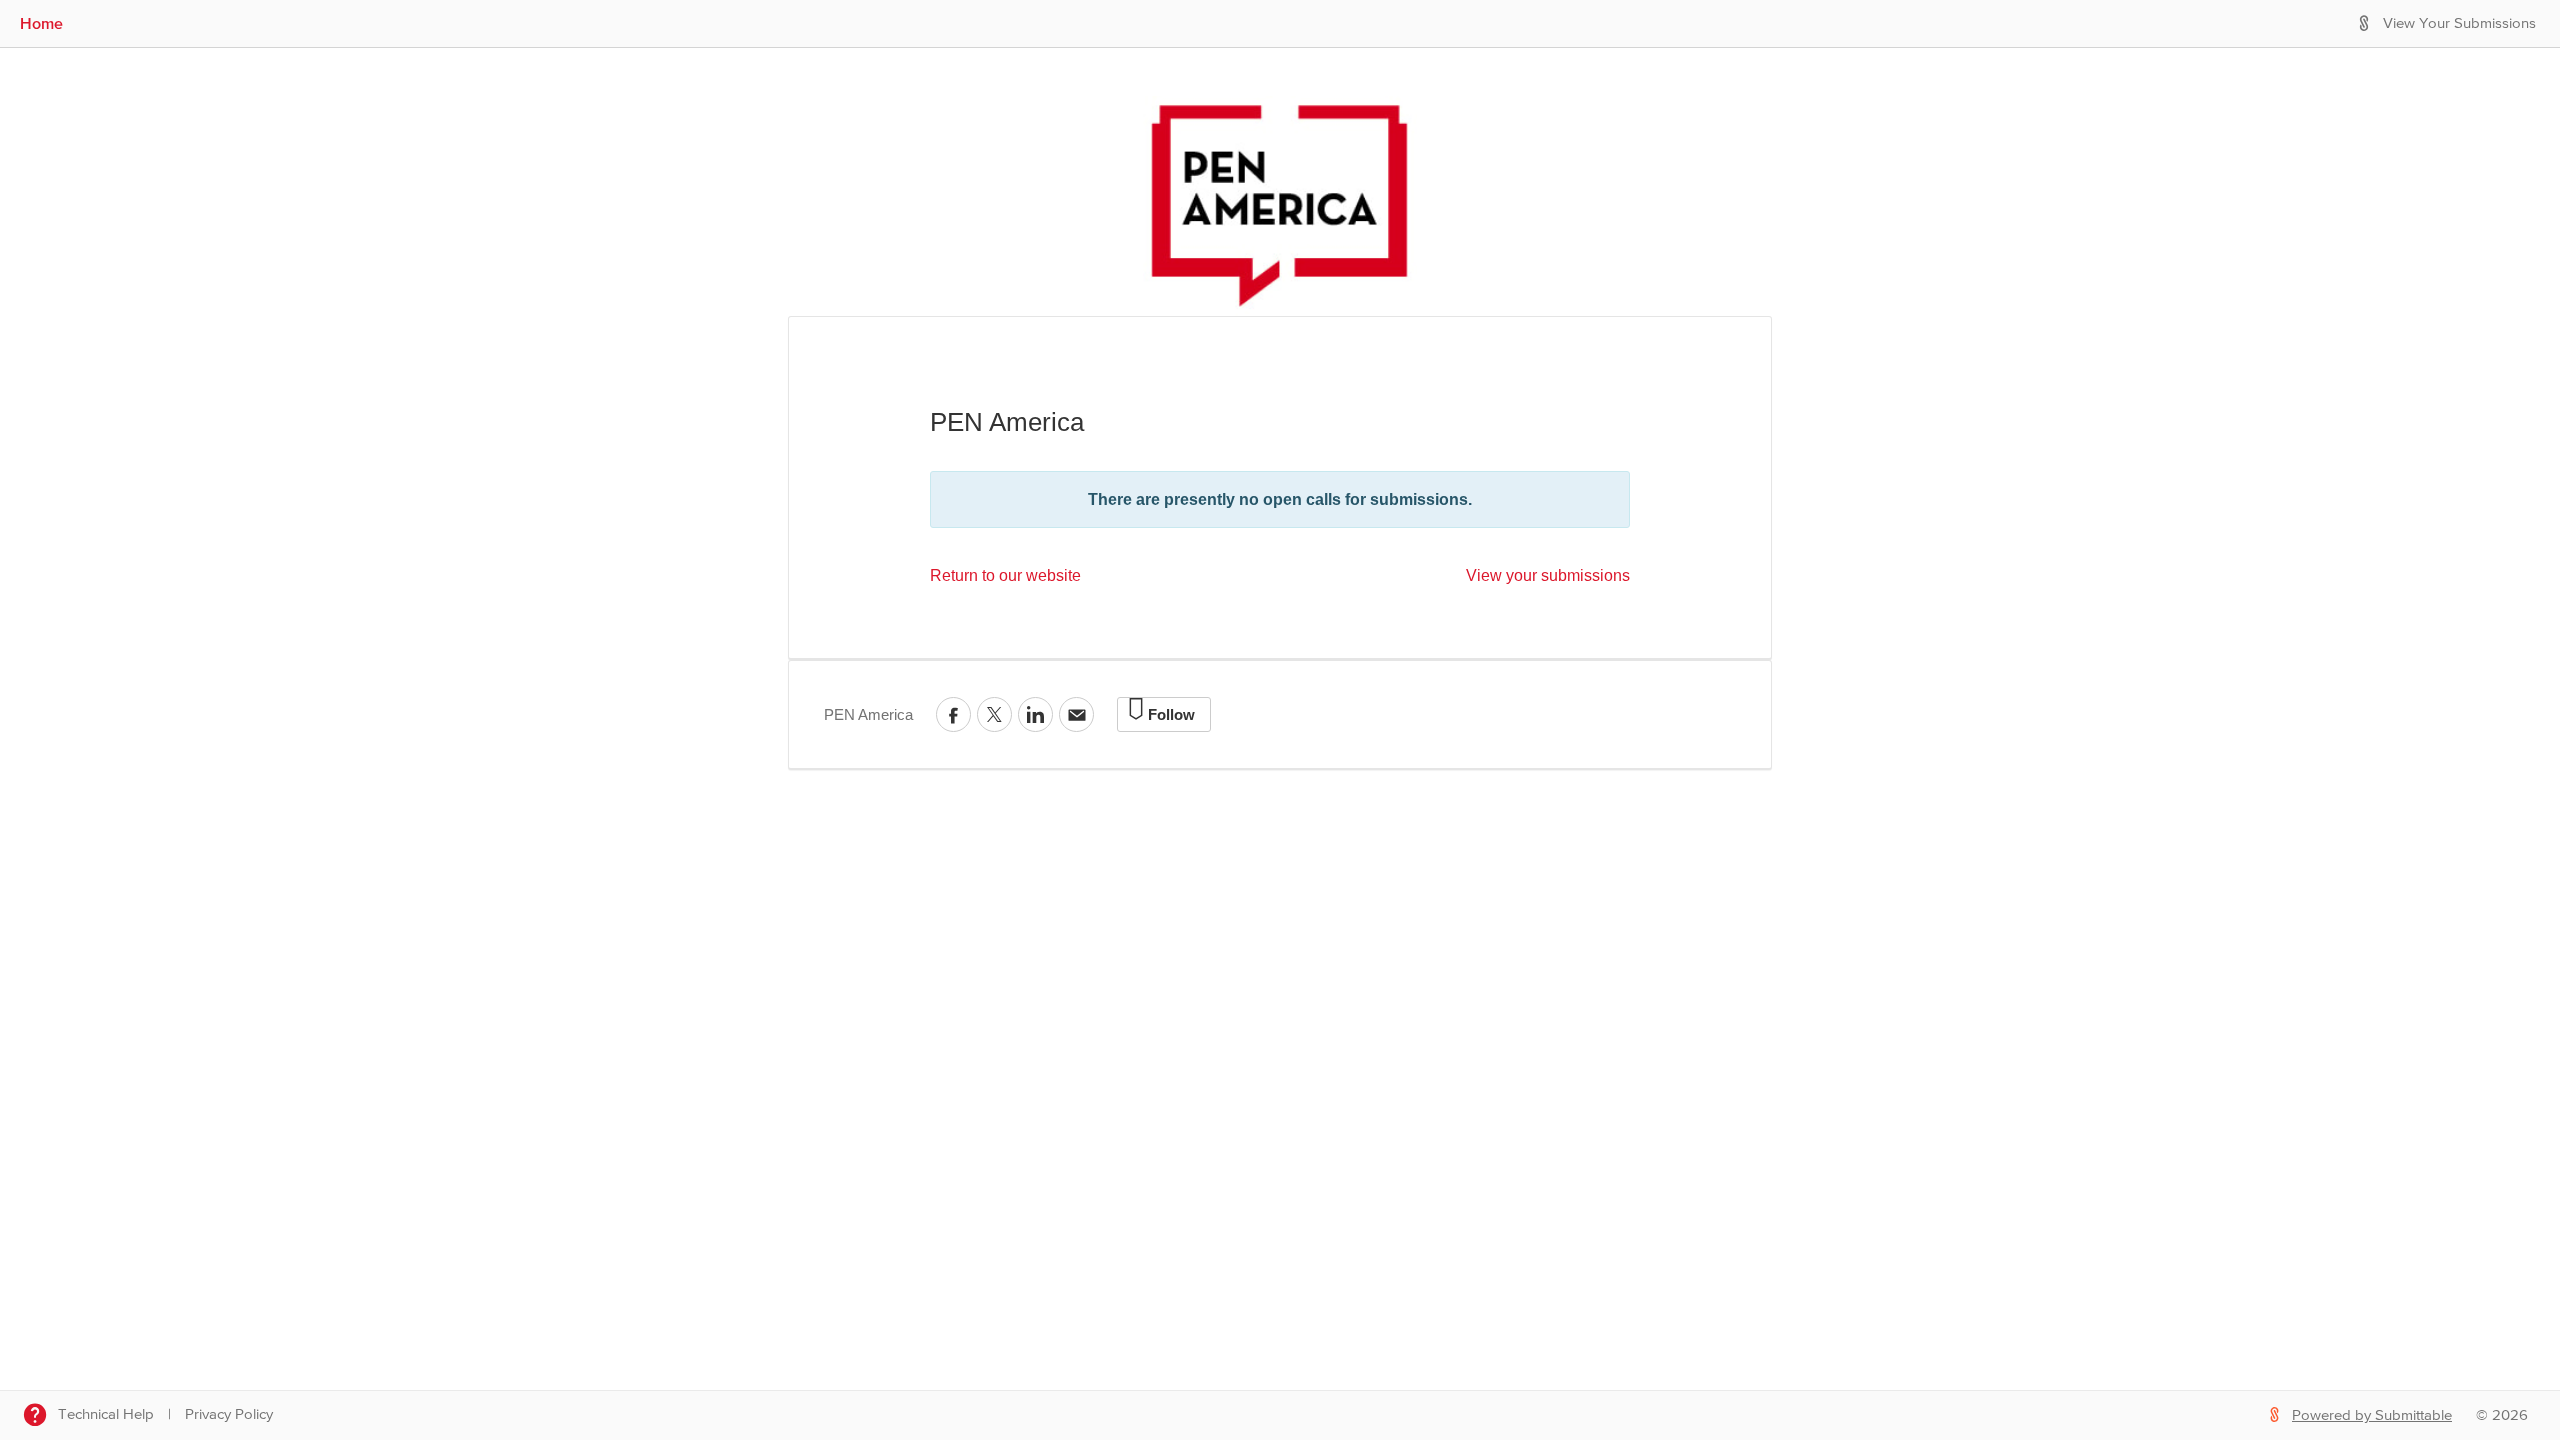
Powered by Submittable (2372, 1415)
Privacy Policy (229, 1414)
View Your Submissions (2459, 23)
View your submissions (1548, 575)
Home (41, 23)
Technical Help (106, 1414)
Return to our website (1005, 575)
